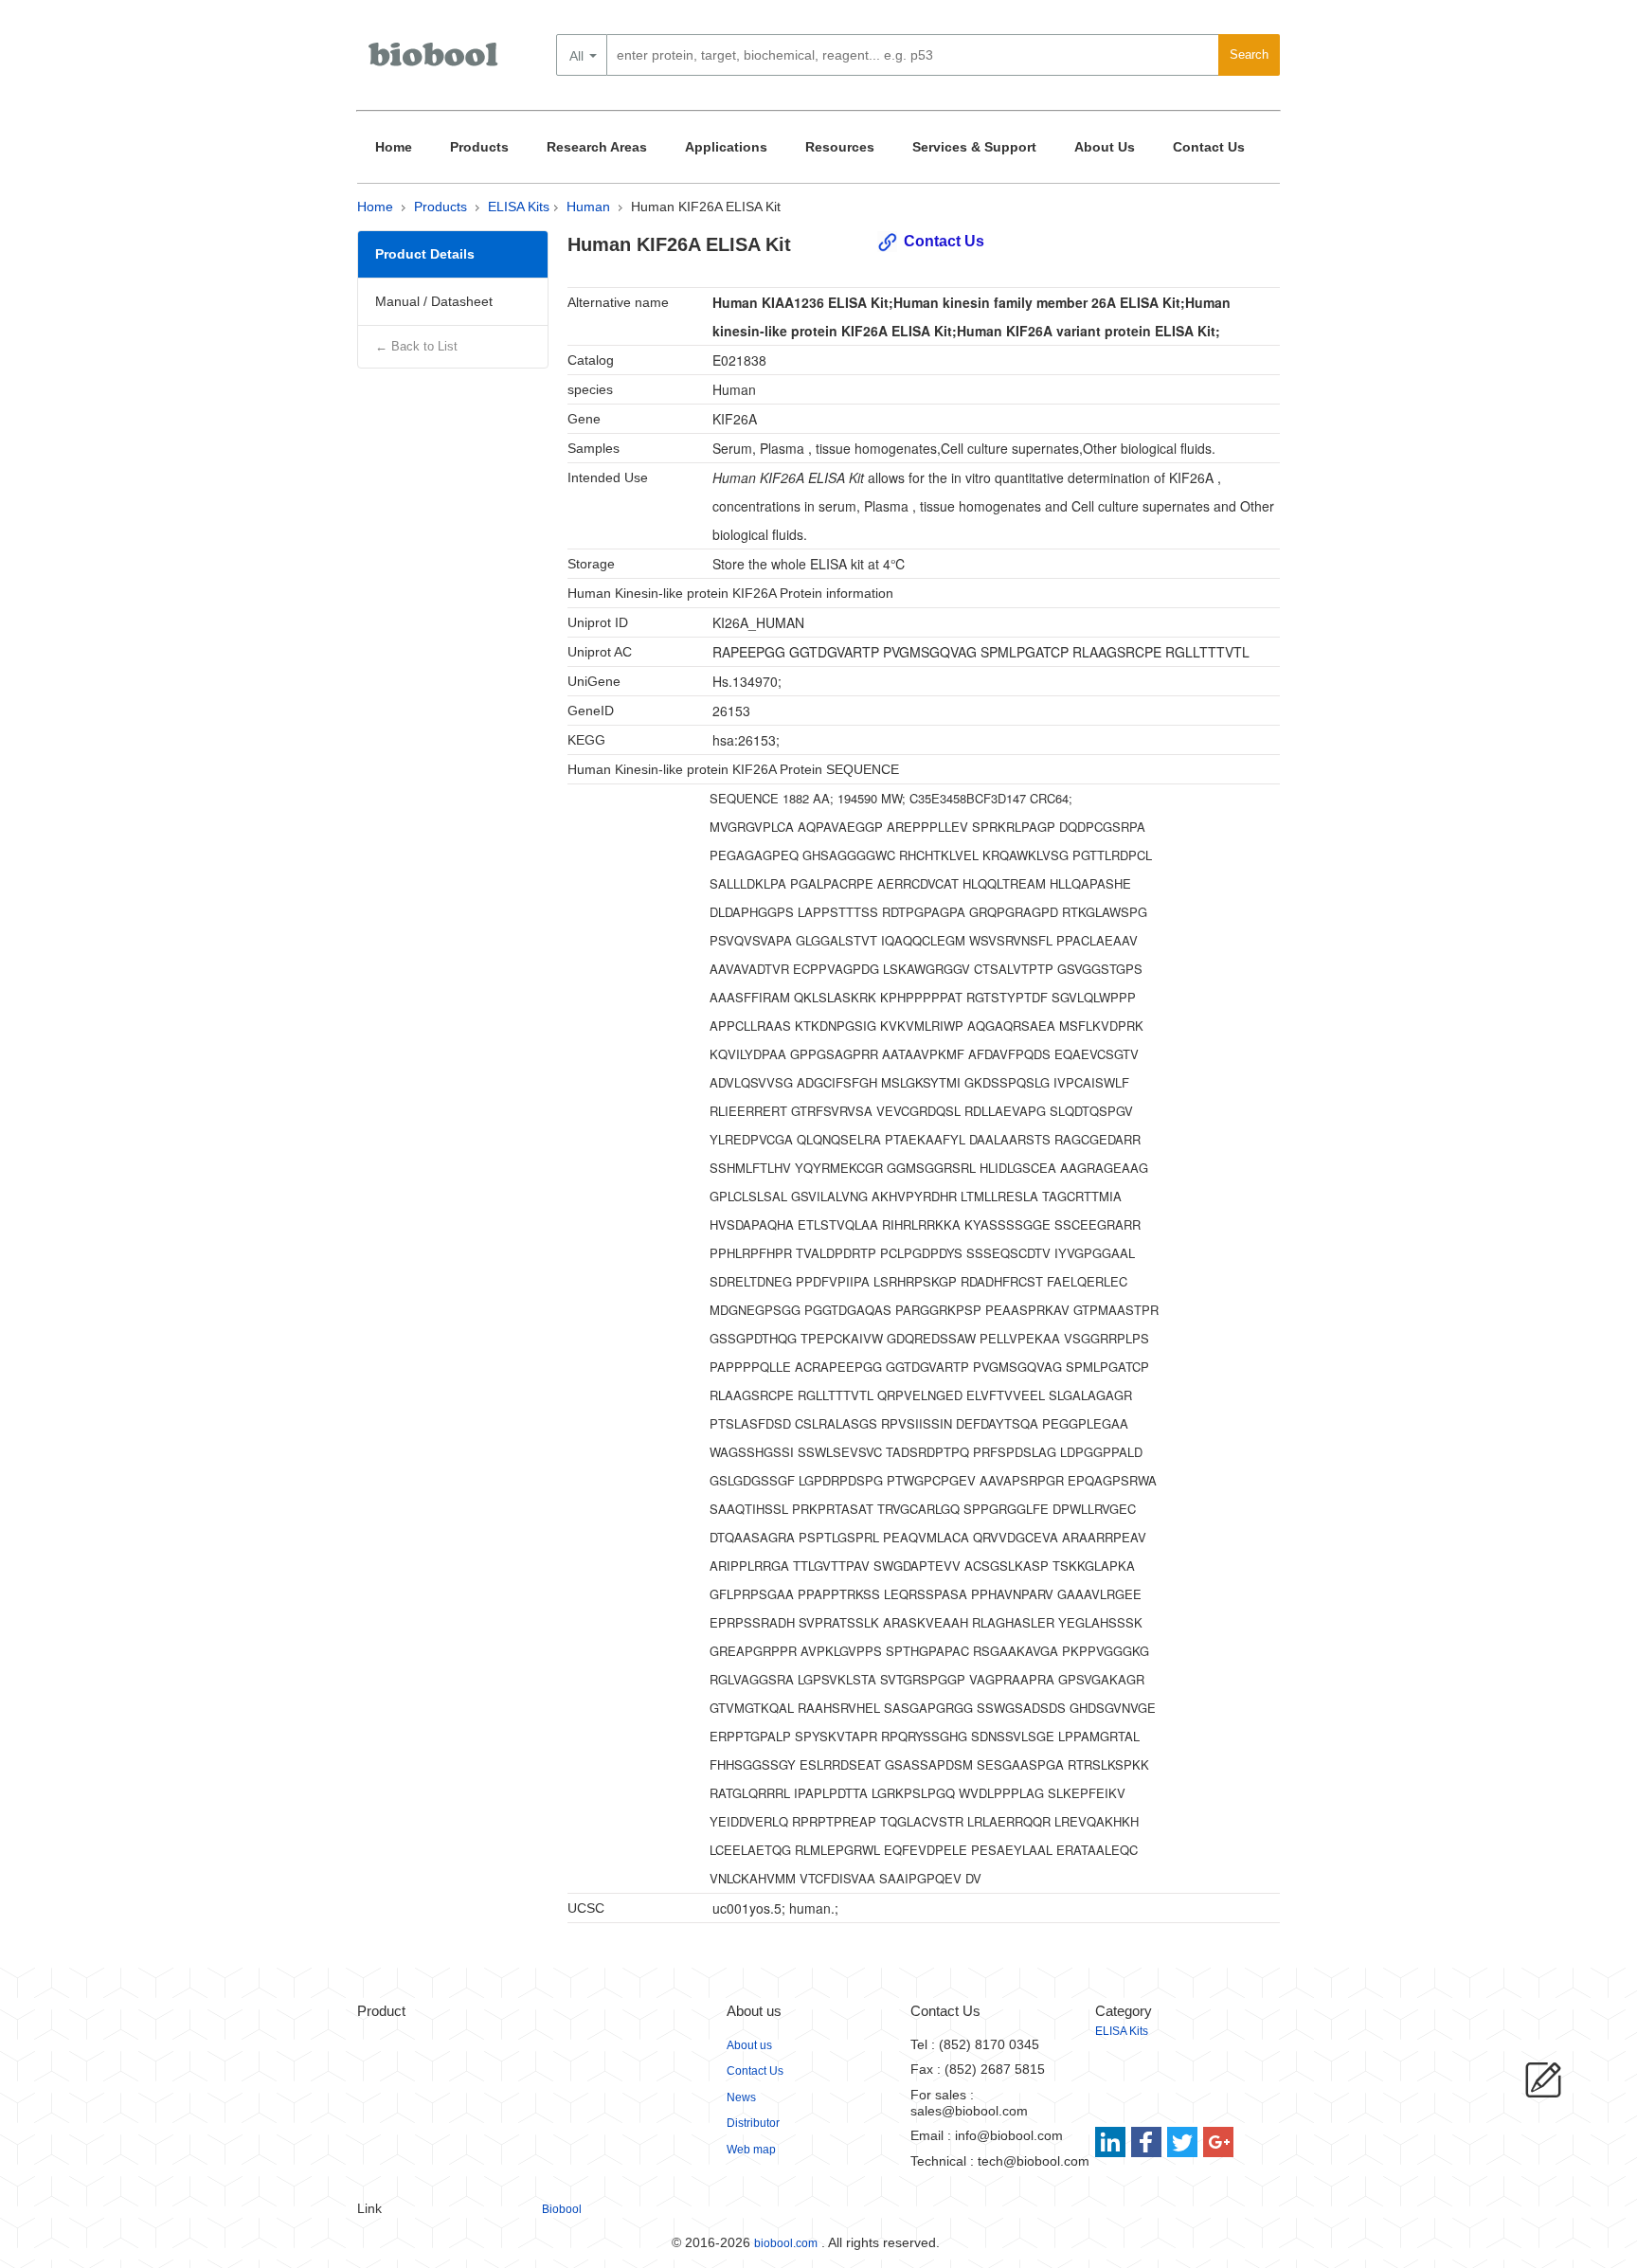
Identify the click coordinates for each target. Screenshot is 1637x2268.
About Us (1105, 147)
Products (479, 147)
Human (588, 207)
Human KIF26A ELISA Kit (706, 207)
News (741, 2097)
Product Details (425, 254)
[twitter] (1183, 2142)
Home (394, 147)
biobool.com (786, 2243)
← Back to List (416, 346)
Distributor (753, 2123)
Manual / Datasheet (434, 301)
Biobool (562, 2209)
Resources (840, 147)
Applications (726, 147)
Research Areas (597, 147)
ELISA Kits (519, 207)
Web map (751, 2150)
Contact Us (1209, 147)
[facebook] (1148, 2142)
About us (749, 2045)
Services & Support (974, 147)
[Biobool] (435, 62)
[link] (1113, 2142)
